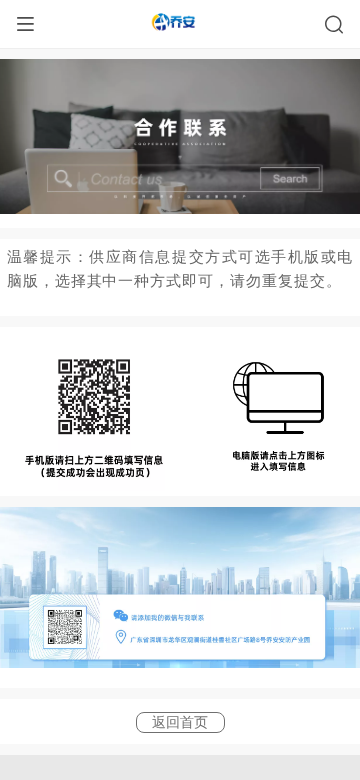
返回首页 (180, 722)
